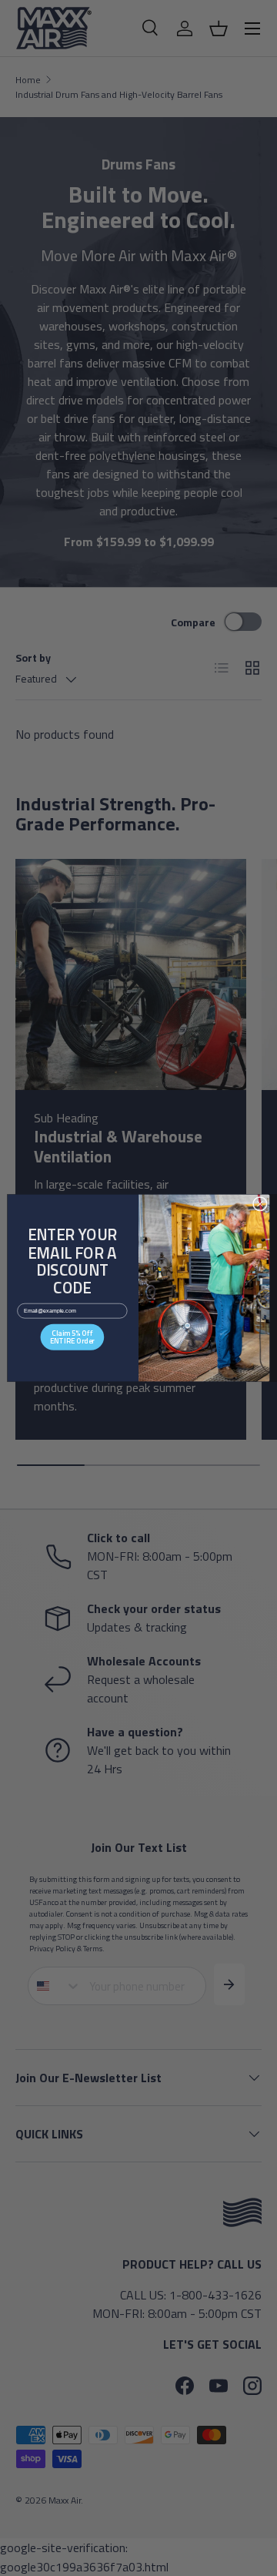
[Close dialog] (260, 1204)
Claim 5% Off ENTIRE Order (72, 1337)
